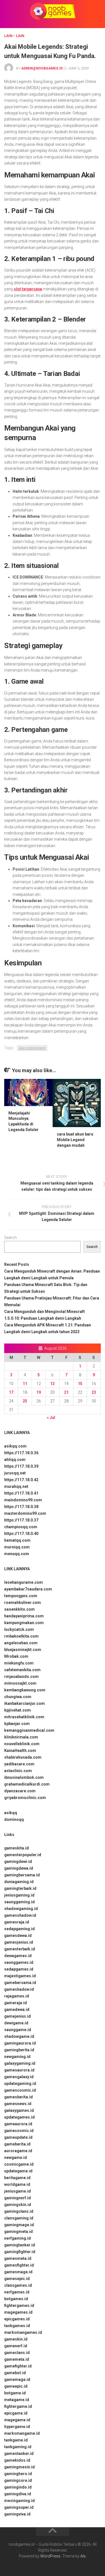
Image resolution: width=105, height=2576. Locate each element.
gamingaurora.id (20, 2043)
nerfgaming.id (17, 2238)
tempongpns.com (21, 1596)
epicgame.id (16, 2413)
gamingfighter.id (20, 2252)
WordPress (50, 2556)
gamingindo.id (18, 2487)
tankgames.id (17, 2326)
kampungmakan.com (24, 1623)
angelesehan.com (21, 1643)
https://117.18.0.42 (21, 1480)
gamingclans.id (19, 2211)
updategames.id (19, 2117)
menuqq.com (17, 1554)
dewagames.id (18, 1956)
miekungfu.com (19, 1663)
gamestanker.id (19, 2454)
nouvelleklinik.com (22, 1744)
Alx (83, 2556)
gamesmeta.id (18, 2258)
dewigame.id (16, 2023)
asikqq (11, 1813)
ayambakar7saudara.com (28, 1589)
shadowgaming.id (21, 1909)
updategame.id (18, 2171)
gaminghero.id (18, 2474)
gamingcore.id (18, 2480)
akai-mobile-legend (32, 1048)
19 (39, 1392)
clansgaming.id (19, 2218)
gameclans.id (17, 2353)
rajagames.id (17, 1996)
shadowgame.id (19, 2036)
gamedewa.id (17, 2010)
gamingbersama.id (22, 1875)
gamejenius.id (17, 2016)
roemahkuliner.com (23, 1603)
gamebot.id (15, 2373)
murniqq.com (17, 1547)
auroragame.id (18, 2151)
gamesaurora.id (19, 2070)
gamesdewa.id (18, 1936)
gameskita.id (17, 1848)
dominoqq (14, 1819)
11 (25, 1384)
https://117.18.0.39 (21, 1466)
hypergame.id (17, 2427)
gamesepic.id (17, 2279)
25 (25, 1401)
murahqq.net (16, 1486)
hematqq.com (17, 1540)
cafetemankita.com (22, 1670)
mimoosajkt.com (20, 1683)
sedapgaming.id (19, 1929)
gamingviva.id (17, 2514)
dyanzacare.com (20, 1791)
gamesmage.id (18, 2272)
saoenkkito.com (19, 1609)
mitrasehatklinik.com (24, 1717)
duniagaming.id (19, 1882)
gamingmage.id (19, 2225)
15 (80, 1384)
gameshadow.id (19, 1989)
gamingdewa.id (19, 1868)
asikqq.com (15, 1446)
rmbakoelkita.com (21, 1636)
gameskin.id (16, 2339)
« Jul (51, 1418)
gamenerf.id (16, 2346)
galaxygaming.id (20, 2063)
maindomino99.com (23, 1500)
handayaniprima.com (24, 1616)
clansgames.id (18, 2285)
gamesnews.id (18, 2104)
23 (94, 1392)
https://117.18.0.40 (21, 1534)
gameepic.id (16, 2386)
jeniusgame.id (17, 2191)
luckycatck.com (19, 1629)
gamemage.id (17, 2380)
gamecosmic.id (19, 2131)
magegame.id (17, 2420)
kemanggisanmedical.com (29, 1730)
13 (52, 1384)
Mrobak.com (16, 1656)
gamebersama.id (20, 1983)
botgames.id (16, 2299)
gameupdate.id (18, 2137)
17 (11, 1392)
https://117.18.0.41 (21, 1493)
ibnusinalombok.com (24, 1777)
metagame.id (17, 2400)
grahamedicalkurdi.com (27, 1784)
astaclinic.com (18, 1771)
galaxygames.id (19, 2110)
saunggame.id (18, 2030)
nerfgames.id (17, 2292)
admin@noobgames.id (42, 68)
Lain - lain (14, 36)
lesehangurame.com (24, 1582)
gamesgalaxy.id (19, 2077)
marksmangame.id (22, 2433)
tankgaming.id (18, 2447)
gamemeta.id (17, 2359)
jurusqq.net (15, 1473)
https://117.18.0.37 (21, 1520)
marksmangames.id (23, 2332)
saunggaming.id (19, 1902)
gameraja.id (16, 2003)
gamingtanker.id (20, 2245)
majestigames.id (20, 1976)
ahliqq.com (15, 1460)
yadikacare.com (19, 1764)
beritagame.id (17, 2178)
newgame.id (16, 2158)
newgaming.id (17, 2057)
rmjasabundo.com (21, 1677)
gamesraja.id (17, 1922)
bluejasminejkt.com (23, 1650)
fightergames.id (19, 2306)
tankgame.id (16, 2440)
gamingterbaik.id (20, 1888)
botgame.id (15, 2393)
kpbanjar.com (17, 1724)
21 (66, 1392)
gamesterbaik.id (20, 1949)
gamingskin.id (18, 2205)
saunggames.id (19, 1962)
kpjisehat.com (17, 1710)
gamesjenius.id (19, 1942)
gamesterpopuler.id (23, 1855)
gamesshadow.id (20, 1915)
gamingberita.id (19, 2050)
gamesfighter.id (19, 2265)
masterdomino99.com (25, 1513)
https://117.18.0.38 (21, 1507)
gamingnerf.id (17, 2198)
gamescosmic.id (20, 2090)
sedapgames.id (19, 1969)
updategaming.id (20, 2084)
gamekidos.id (17, 2460)
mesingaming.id (19, 2501)
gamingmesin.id (19, 2467)
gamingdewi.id (18, 1862)
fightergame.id (18, 2406)
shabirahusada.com (23, 1757)
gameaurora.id (18, 2124)
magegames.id (18, 2312)
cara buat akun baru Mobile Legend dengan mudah (75, 1140)
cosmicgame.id (19, 2164)
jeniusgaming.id (19, 1895)
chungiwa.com (18, 1697)
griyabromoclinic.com (25, 1798)
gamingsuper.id (19, 2507)
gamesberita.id (18, 2097)
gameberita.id (17, 2144)
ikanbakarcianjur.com (25, 1703)
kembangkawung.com (25, 1690)
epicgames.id (17, 2319)
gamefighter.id (18, 2366)
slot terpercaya (28, 289)
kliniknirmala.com (21, 1737)
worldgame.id (17, 2184)
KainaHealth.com (20, 1751)
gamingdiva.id (18, 2494)
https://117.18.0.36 (21, 1453)
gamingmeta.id (18, 2232)
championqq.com (21, 1527)
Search (11, 1238)
